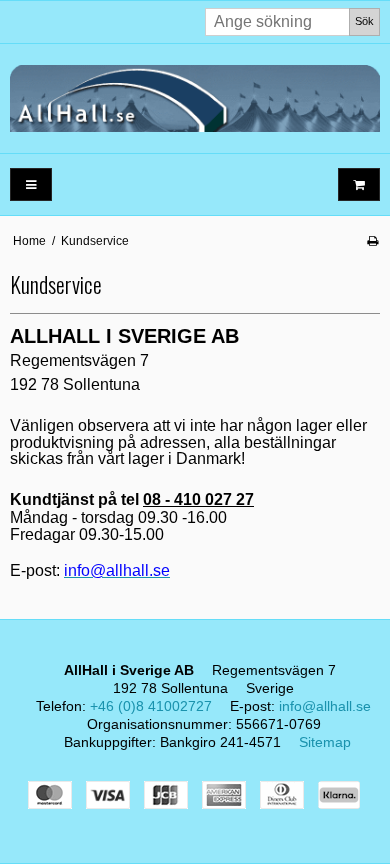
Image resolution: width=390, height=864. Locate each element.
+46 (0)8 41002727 (151, 706)
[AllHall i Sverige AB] (195, 98)
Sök (364, 21)
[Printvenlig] (372, 241)
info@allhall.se (325, 706)
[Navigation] (31, 184)
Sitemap (325, 742)
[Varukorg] (359, 184)
